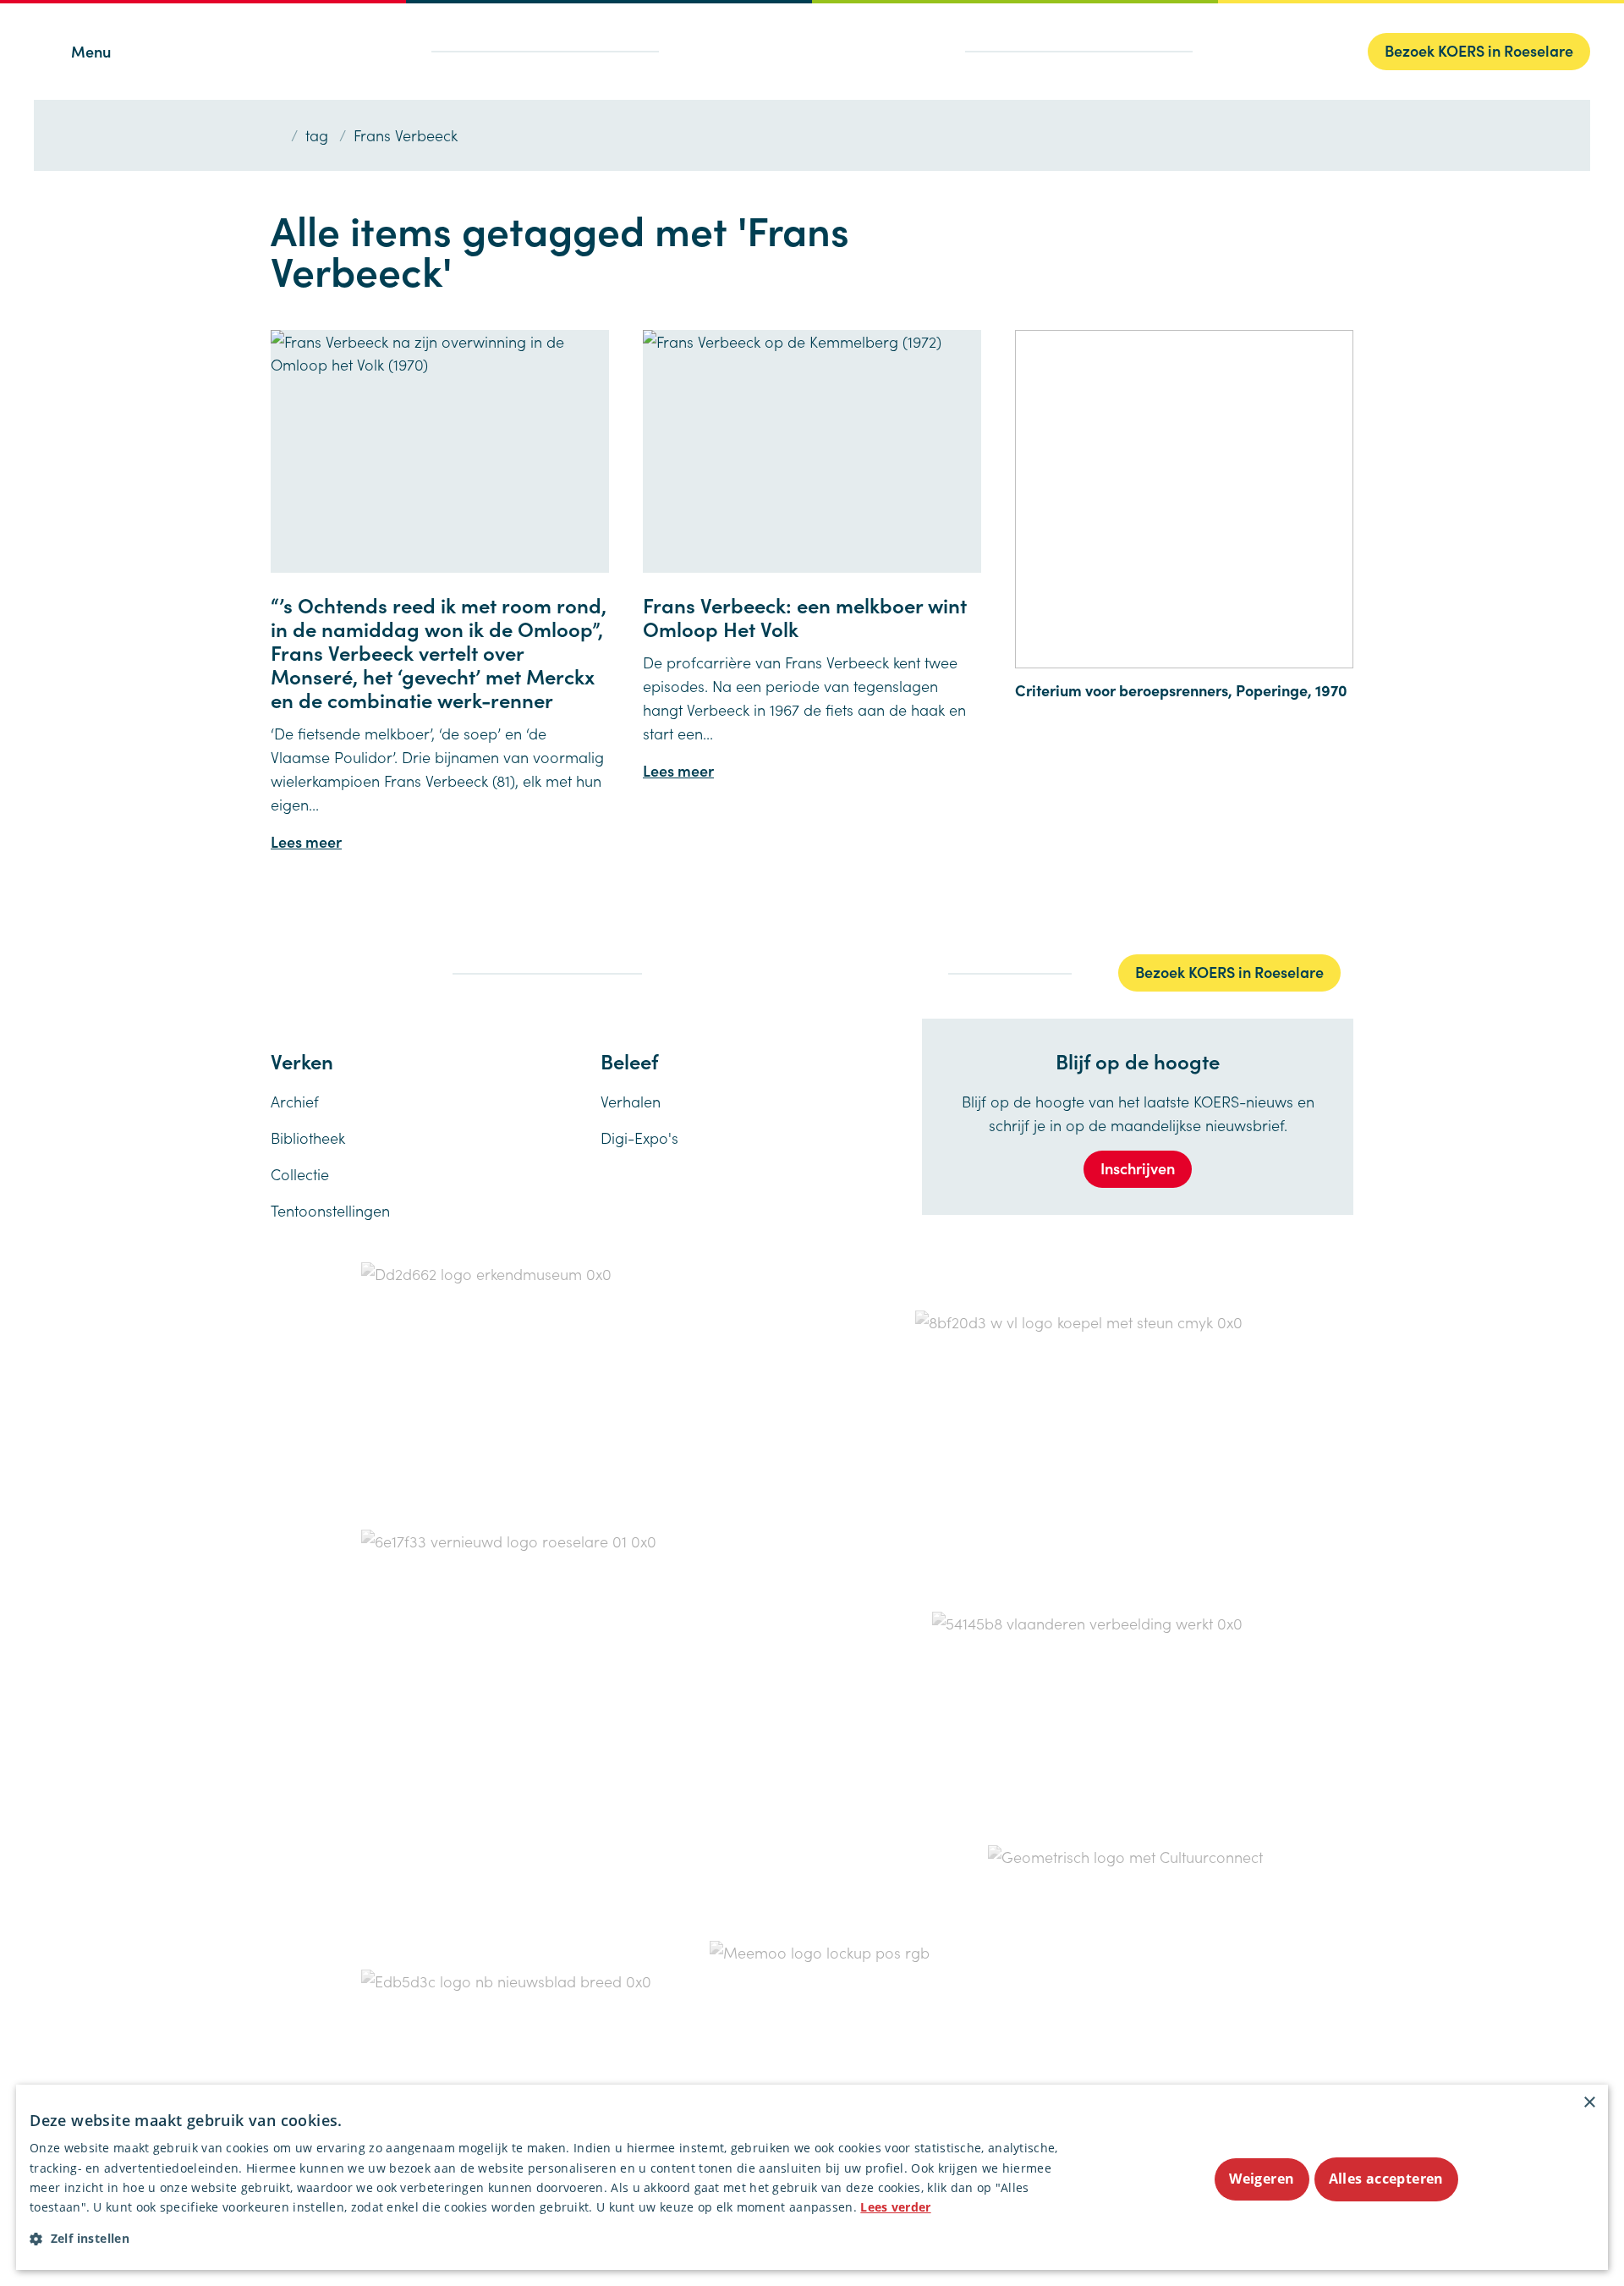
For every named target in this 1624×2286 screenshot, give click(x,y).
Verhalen (631, 1101)
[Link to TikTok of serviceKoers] (379, 972)
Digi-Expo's (639, 1138)
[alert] (812, 2177)
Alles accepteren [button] (1386, 2179)
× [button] (1589, 2103)
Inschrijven (1138, 1168)
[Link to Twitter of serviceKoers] (308, 972)
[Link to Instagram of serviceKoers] (345, 970)
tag (317, 135)
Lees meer (306, 841)
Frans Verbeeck (406, 135)
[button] (554, 2238)
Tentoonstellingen (330, 1210)
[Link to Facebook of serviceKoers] (275, 972)
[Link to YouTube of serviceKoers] (414, 972)
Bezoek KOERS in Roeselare (1479, 50)
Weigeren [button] (1262, 2179)
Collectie (300, 1174)
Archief (295, 1101)
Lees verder (895, 2207)
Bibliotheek (308, 1138)
